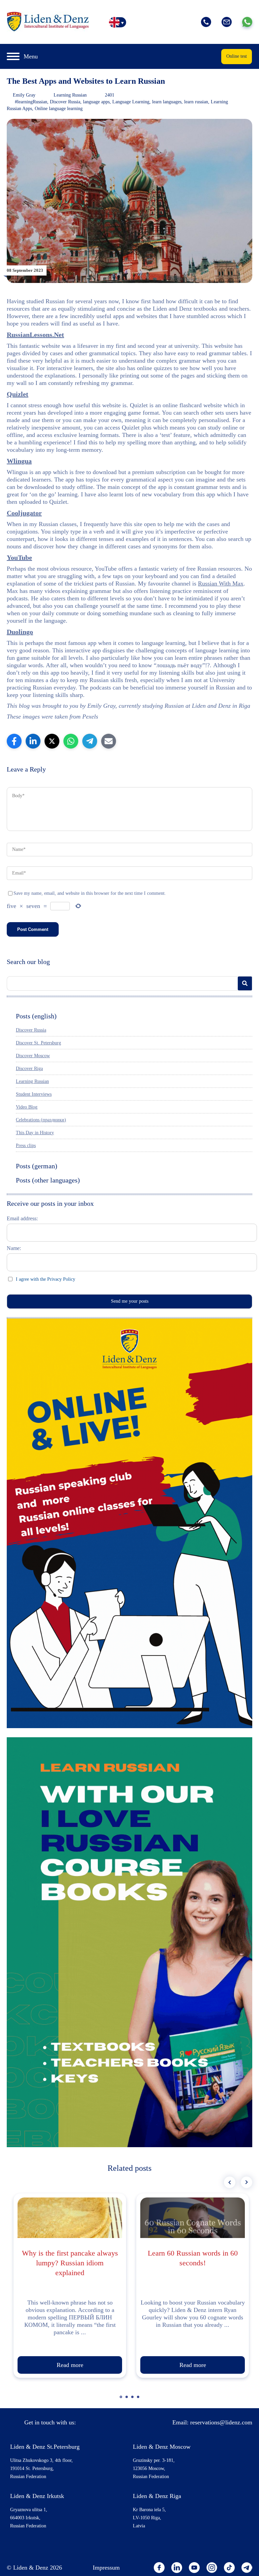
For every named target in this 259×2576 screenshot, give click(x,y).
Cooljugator (24, 513)
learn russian (196, 102)
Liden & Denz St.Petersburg (45, 2447)
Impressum (106, 2568)
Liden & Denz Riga (157, 2496)
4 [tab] (139, 2400)
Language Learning (131, 102)
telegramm (247, 2568)
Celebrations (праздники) (41, 1120)
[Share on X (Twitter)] (52, 741)
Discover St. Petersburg (38, 1043)
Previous (230, 2182)
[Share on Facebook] (14, 741)
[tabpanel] (70, 2286)
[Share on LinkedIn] (33, 741)
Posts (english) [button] (36, 1016)
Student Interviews (34, 1094)
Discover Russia (65, 102)
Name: (14, 1248)
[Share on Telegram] (90, 741)
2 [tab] (127, 2400)
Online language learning (59, 109)
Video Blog (27, 1107)
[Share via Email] (109, 741)
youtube (194, 2568)
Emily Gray (24, 95)
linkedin (177, 2568)
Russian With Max (221, 583)
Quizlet (18, 394)
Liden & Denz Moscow (162, 2447)
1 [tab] (122, 2400)
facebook (159, 2568)
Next (247, 2182)
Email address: (22, 1218)
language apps (96, 102)
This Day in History (35, 1133)
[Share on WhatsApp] (71, 741)
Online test (237, 56)
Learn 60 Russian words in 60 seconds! (193, 2258)
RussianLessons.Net (35, 335)
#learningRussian (31, 102)
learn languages (167, 102)
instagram (212, 2568)
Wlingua (19, 461)
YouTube (19, 557)
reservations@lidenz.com (221, 2422)
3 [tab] (133, 2400)
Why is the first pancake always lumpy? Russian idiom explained (70, 2263)
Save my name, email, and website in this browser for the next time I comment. (90, 893)
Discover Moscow (33, 1056)
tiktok (229, 2568)
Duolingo (20, 632)
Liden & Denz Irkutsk (37, 2496)
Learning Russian (70, 95)
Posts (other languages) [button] (48, 1180)
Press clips (26, 1146)
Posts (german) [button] (37, 1166)
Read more (70, 2365)
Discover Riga (29, 1069)
